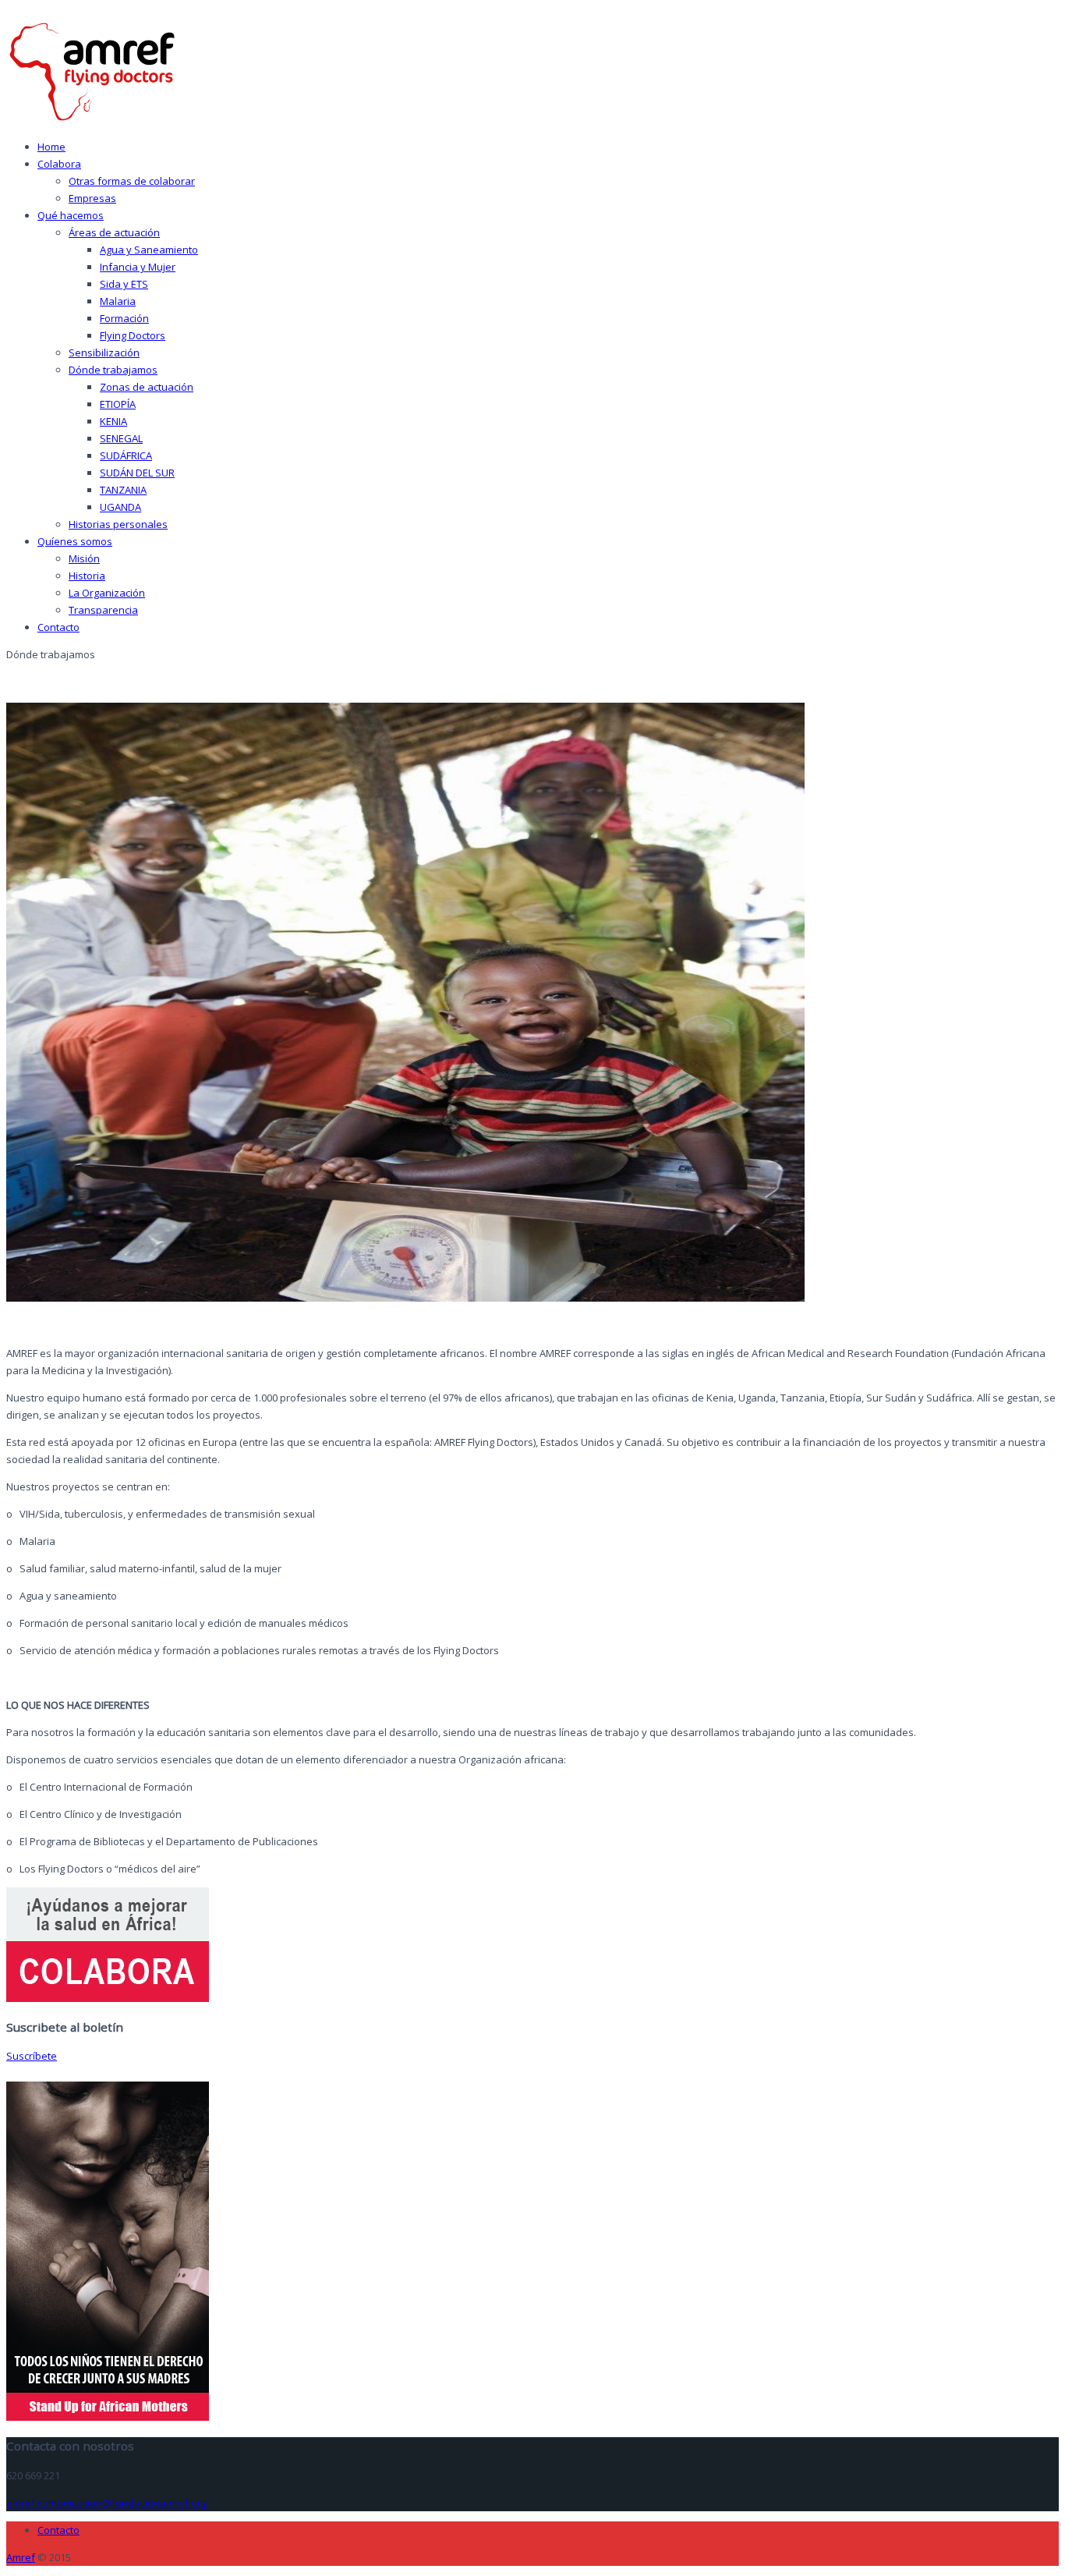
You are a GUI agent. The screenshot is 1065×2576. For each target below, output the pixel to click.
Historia (87, 576)
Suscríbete (32, 2056)
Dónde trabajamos (113, 370)
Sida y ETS (124, 284)
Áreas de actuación (114, 232)
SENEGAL (121, 438)
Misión (84, 558)
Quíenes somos (75, 541)
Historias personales (118, 524)
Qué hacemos (71, 215)
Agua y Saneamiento (149, 250)
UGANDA (120, 507)
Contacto (58, 627)
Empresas (92, 198)
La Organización (107, 593)
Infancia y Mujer (138, 267)
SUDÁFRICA (126, 455)
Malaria (118, 301)
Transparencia (103, 610)
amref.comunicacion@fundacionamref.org (106, 2503)
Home (51, 147)
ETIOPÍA (118, 404)
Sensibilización (104, 353)
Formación (124, 318)
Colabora (59, 164)
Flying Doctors (133, 335)
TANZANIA (123, 490)
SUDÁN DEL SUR (137, 473)
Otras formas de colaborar (132, 181)
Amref (21, 2557)
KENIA (113, 421)
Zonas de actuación (147, 387)
